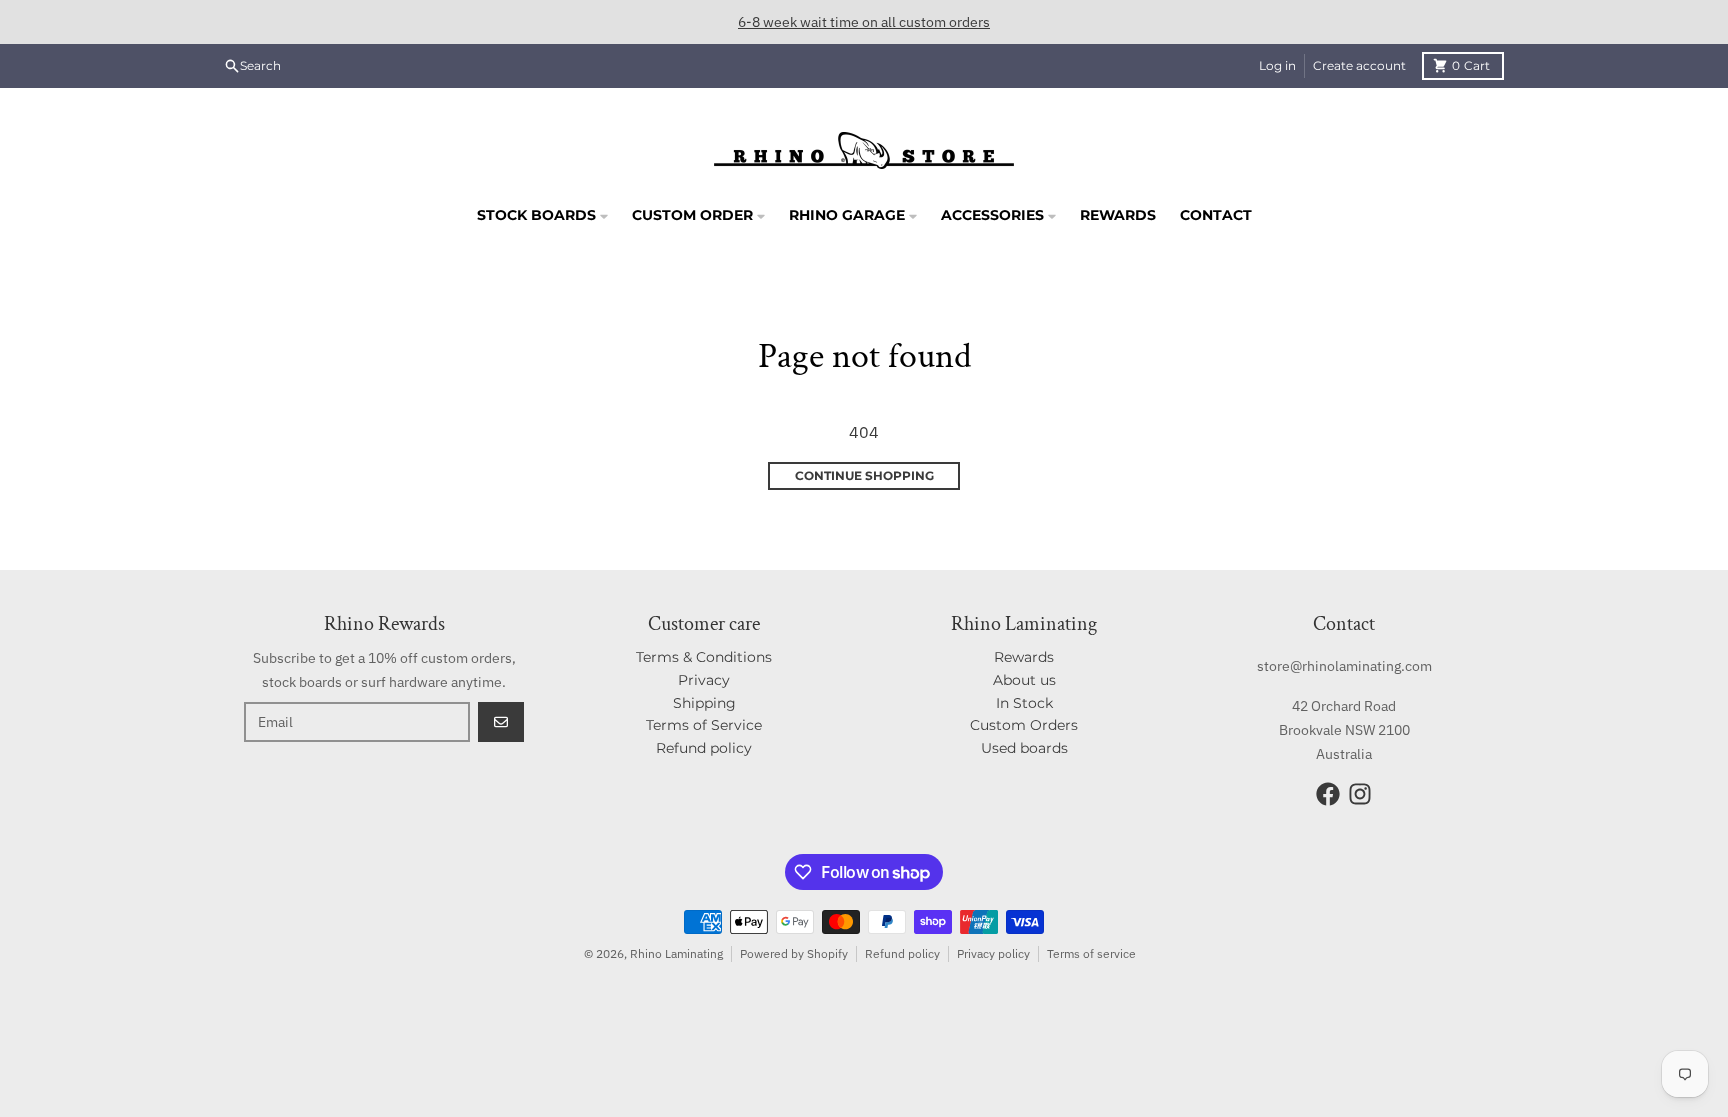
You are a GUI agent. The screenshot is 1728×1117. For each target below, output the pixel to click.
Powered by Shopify (794, 953)
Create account (1359, 65)
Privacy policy (993, 953)
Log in (1277, 65)
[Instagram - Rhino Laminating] (1360, 794)
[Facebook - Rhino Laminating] (1328, 794)
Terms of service (1091, 953)
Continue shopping (864, 475)
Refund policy (902, 953)
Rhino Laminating (676, 953)
